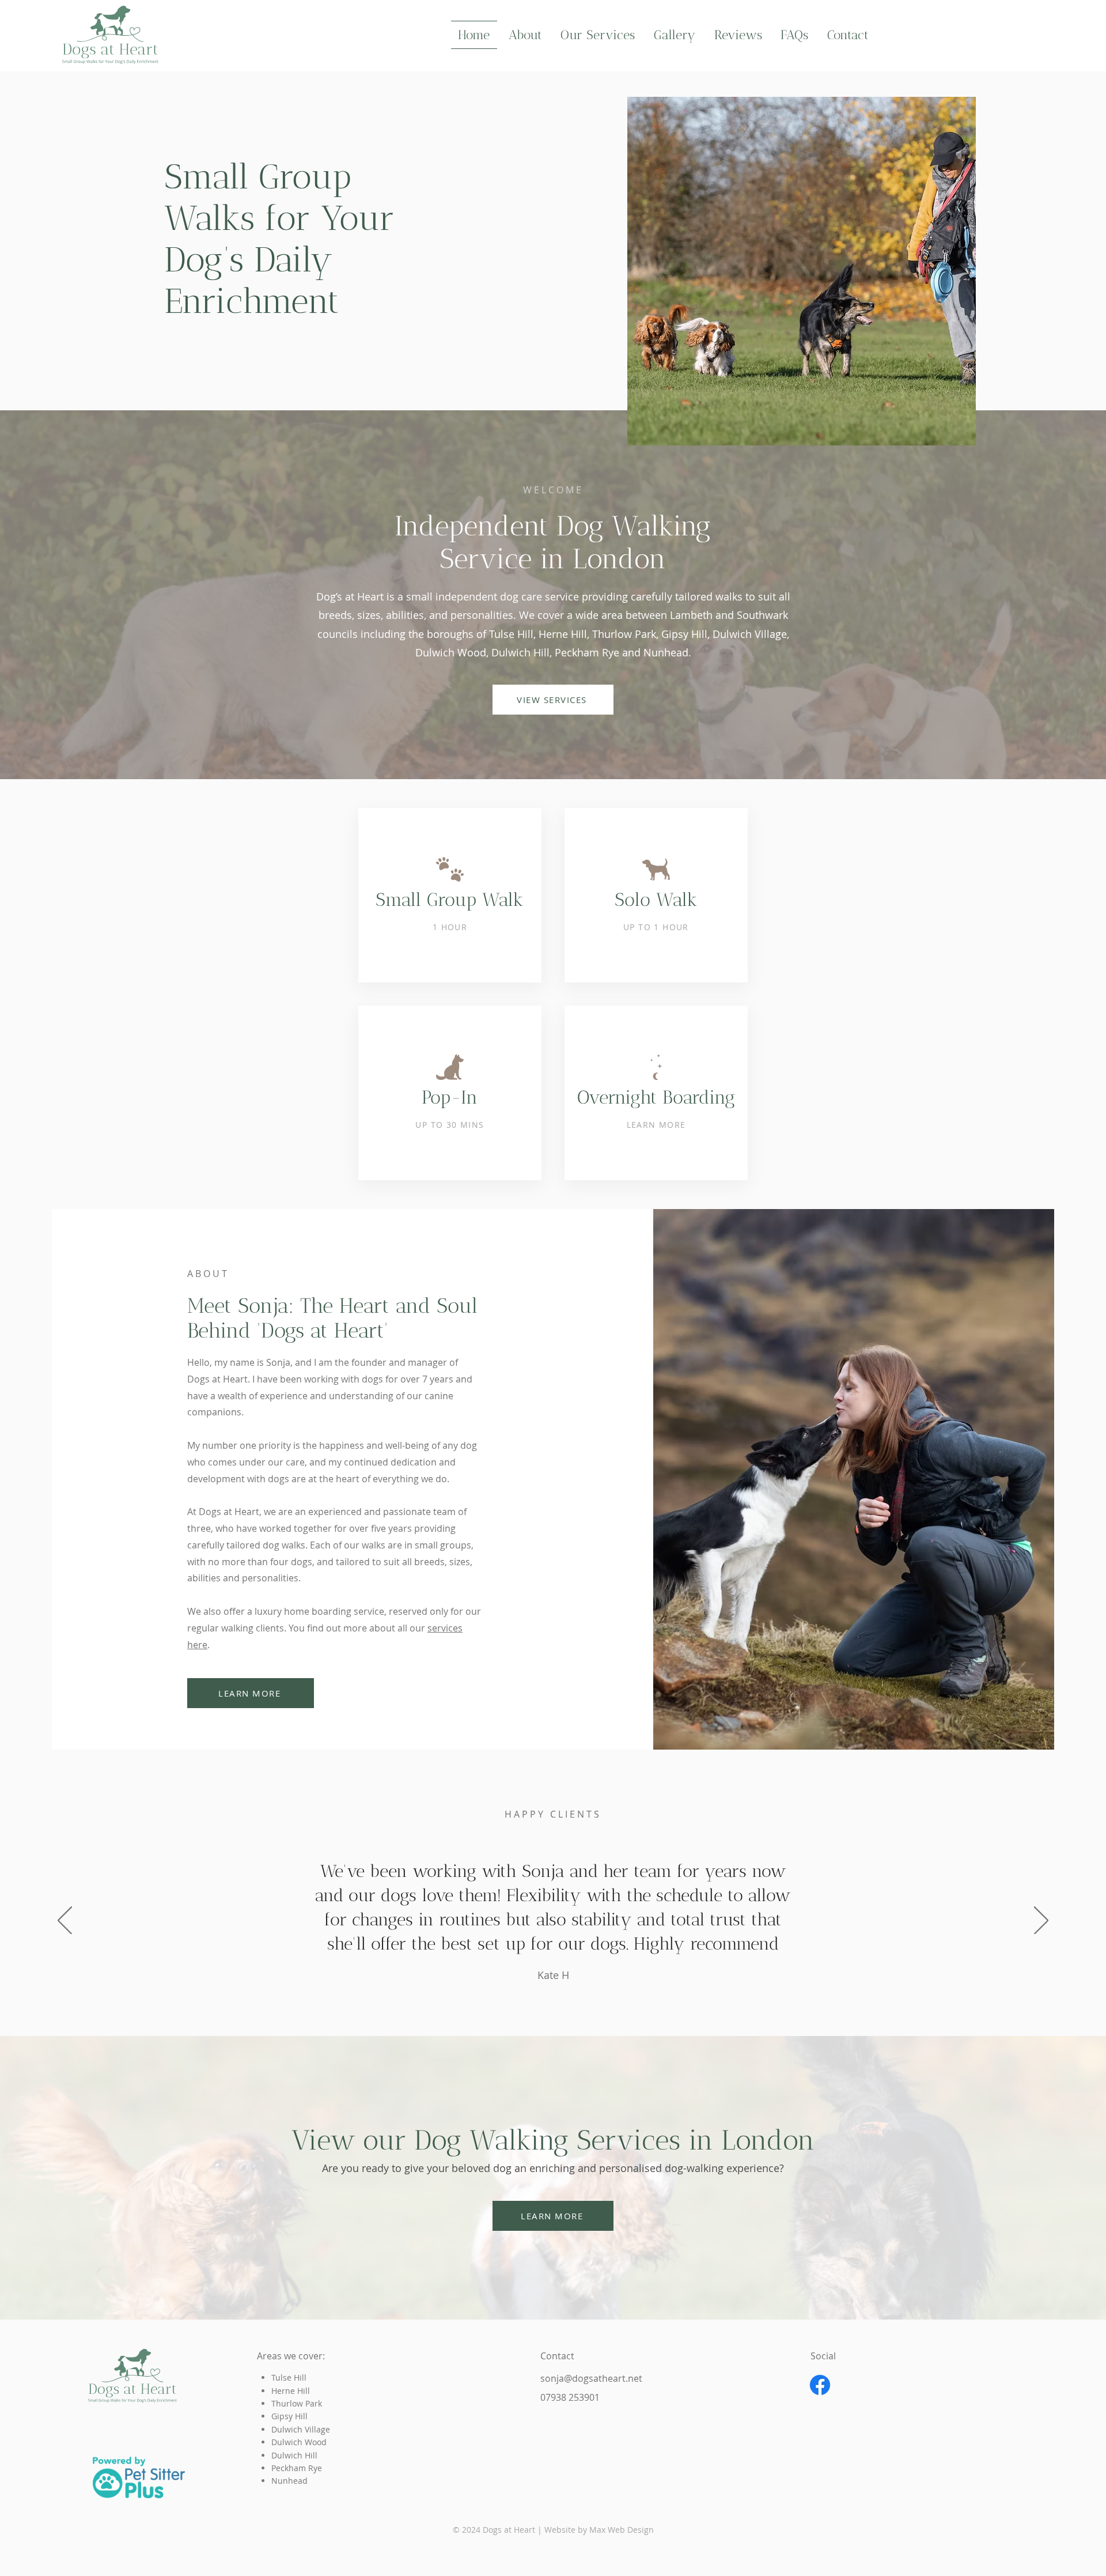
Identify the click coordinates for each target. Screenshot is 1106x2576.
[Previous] (65, 1921)
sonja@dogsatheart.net (591, 2378)
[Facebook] (820, 2385)
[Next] (1041, 1921)
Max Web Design (622, 2530)
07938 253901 (570, 2397)
